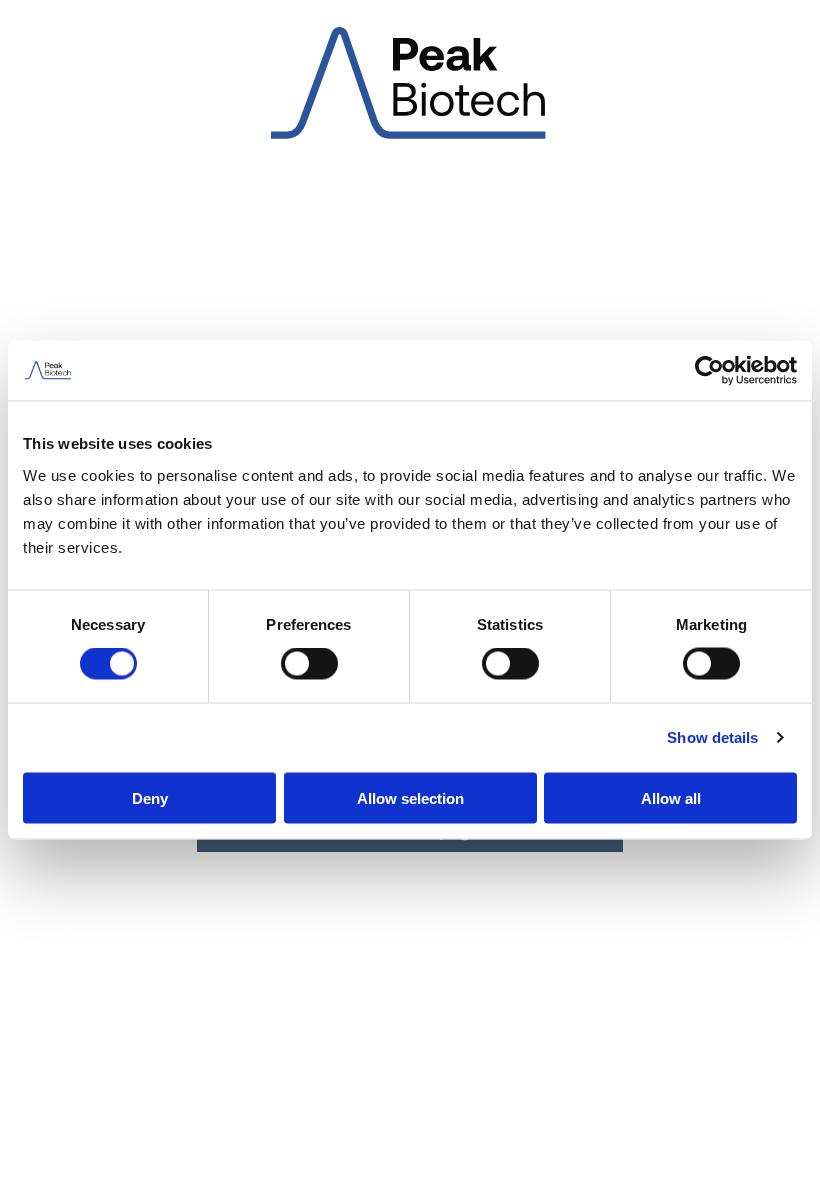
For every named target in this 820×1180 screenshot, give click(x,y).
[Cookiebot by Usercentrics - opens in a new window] (709, 371)
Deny (150, 797)
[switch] (309, 664)
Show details (712, 737)
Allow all (671, 797)
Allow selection (410, 797)
